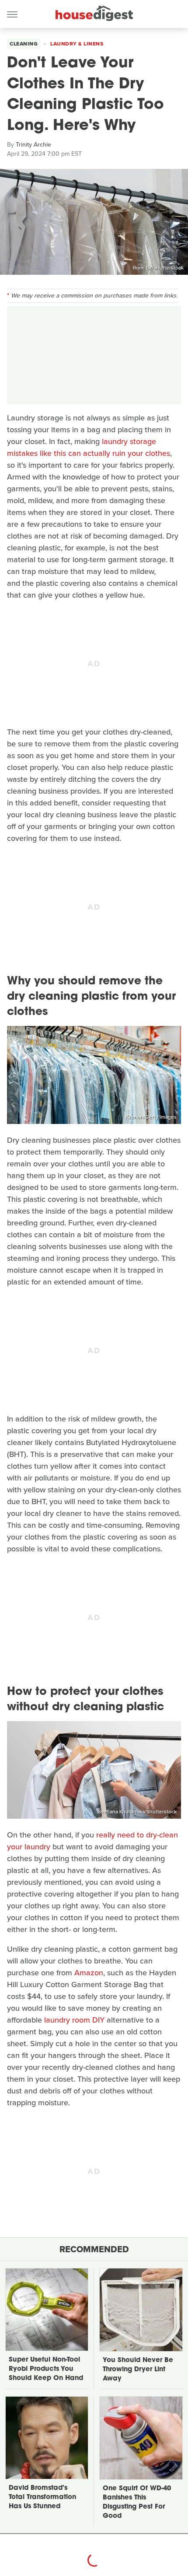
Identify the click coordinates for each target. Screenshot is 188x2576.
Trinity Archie (33, 145)
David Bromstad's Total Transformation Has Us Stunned (42, 2497)
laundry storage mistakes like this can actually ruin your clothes (89, 447)
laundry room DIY (74, 2020)
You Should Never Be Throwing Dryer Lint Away (138, 2370)
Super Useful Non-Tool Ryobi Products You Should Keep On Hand (46, 2369)
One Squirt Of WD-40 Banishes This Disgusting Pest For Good (137, 2502)
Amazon (89, 1973)
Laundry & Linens (77, 44)
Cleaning (24, 44)
